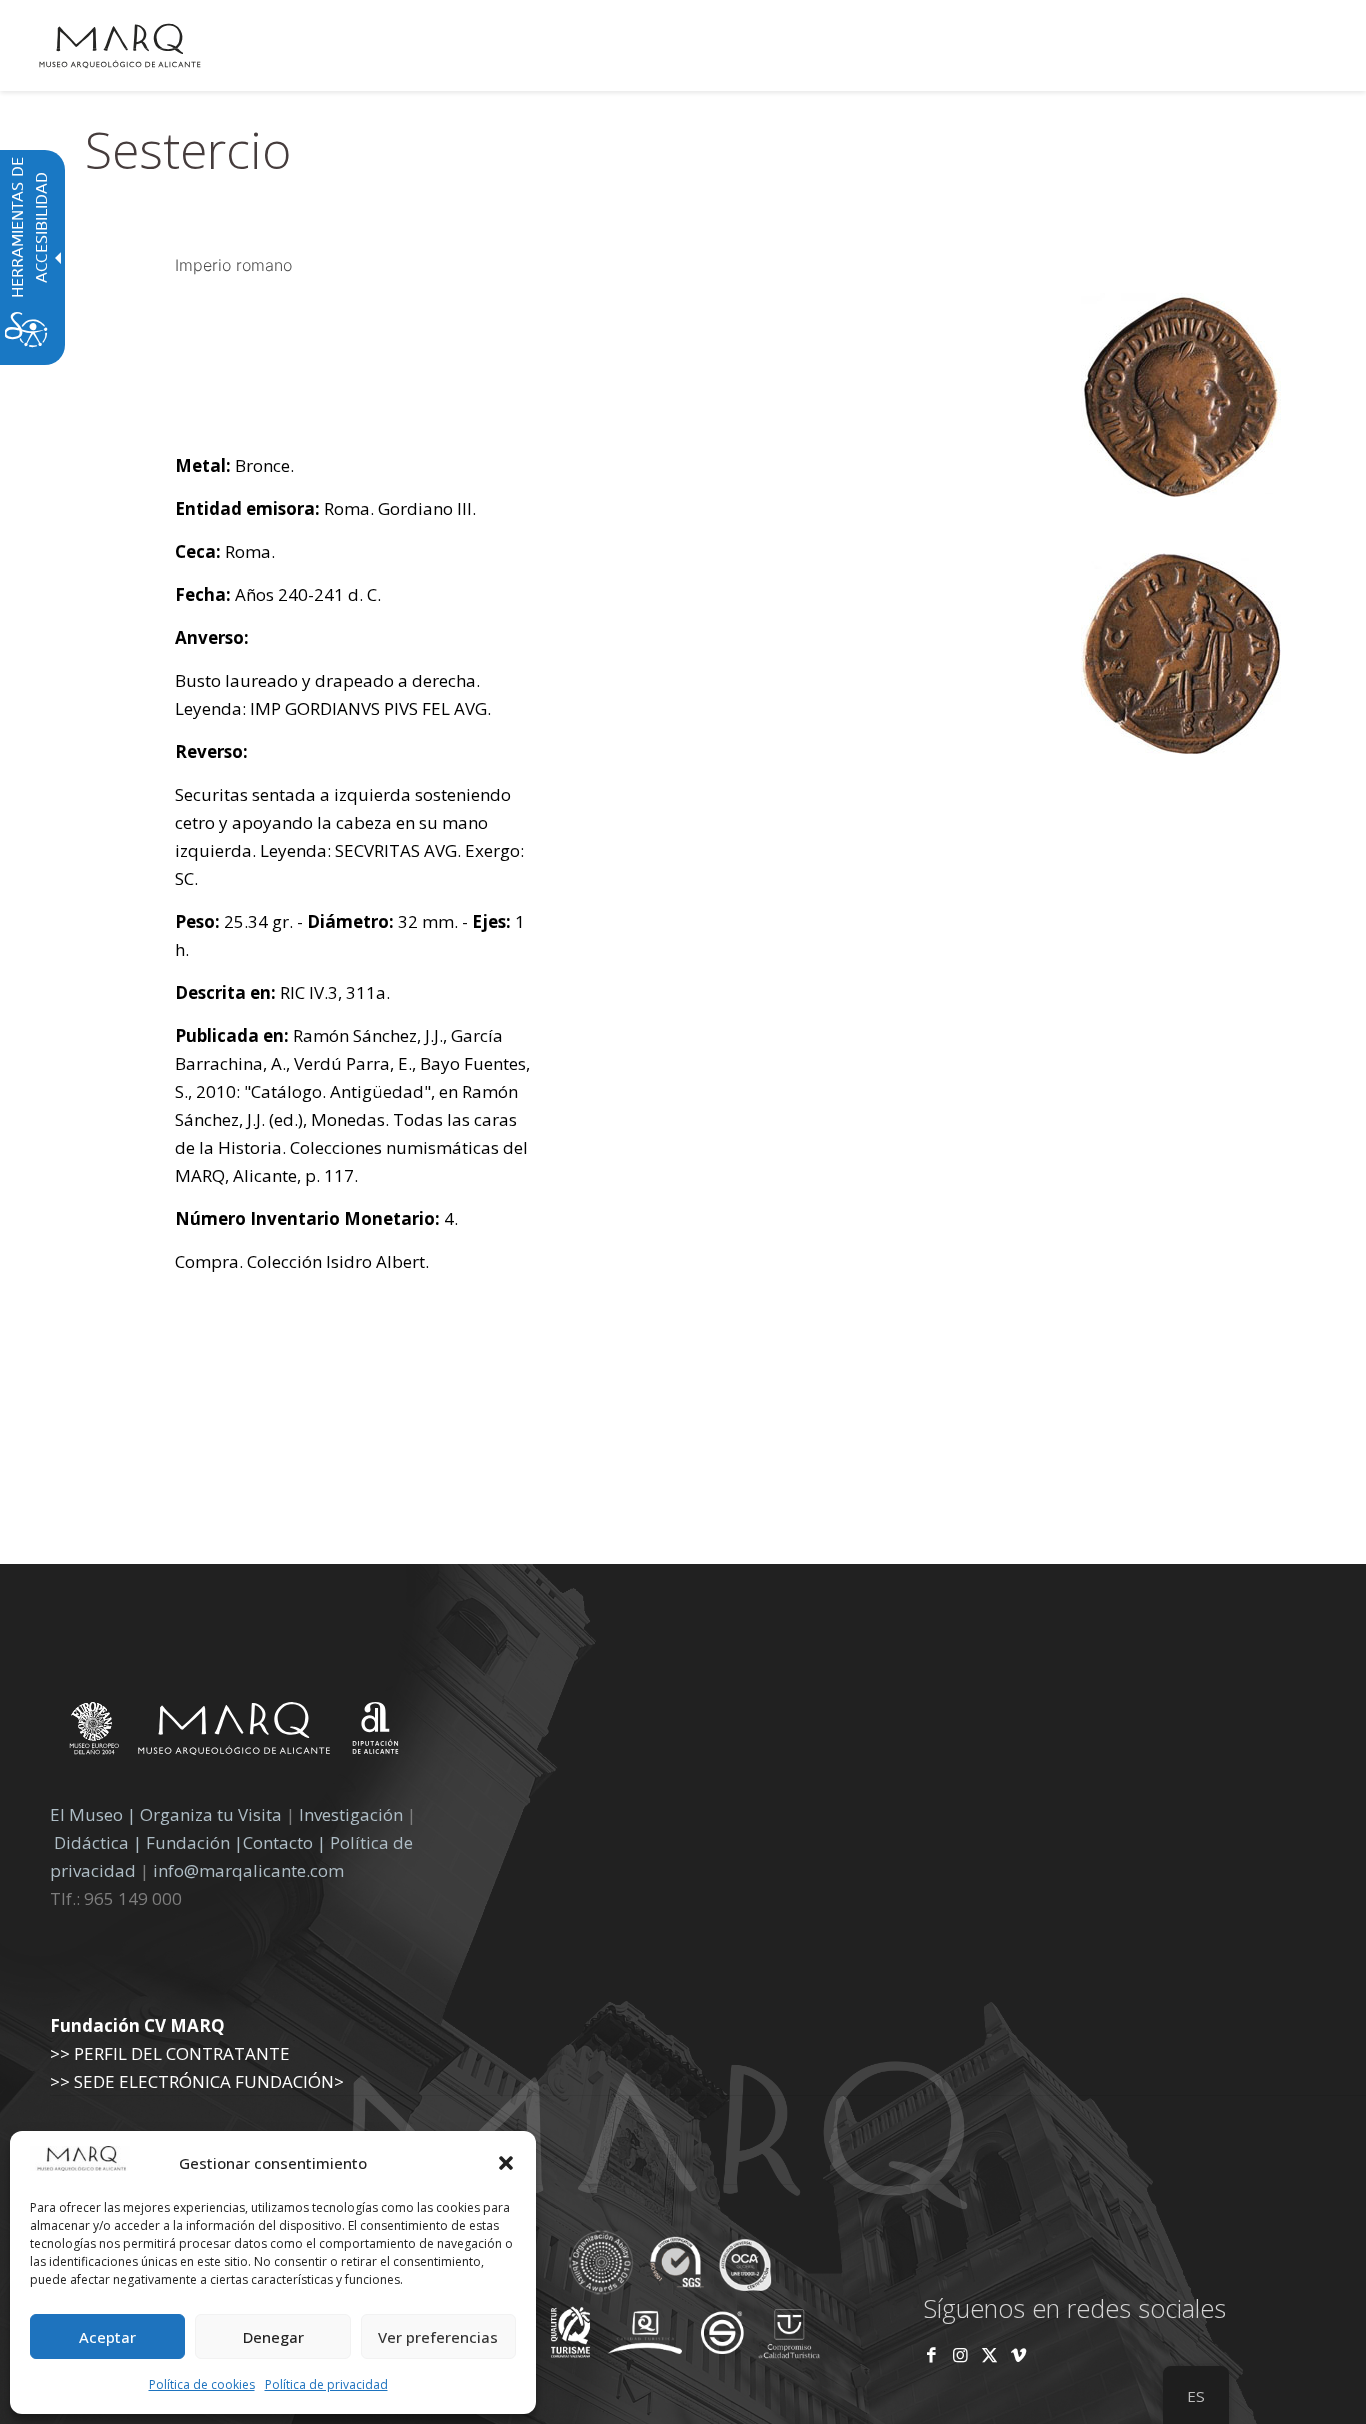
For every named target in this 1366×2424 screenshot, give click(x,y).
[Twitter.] (991, 2354)
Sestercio (188, 150)
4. (316, 1218)
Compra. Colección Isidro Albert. (302, 1261)
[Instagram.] (960, 2354)
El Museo (86, 1814)
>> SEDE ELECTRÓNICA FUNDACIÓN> (197, 2081)
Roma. (225, 551)
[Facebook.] (931, 2354)
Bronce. (234, 465)
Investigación (351, 1814)
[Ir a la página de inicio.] (120, 45)
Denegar (273, 2337)
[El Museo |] (1181, 747)
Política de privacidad (326, 2384)
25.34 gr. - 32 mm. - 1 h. (350, 935)
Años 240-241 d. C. (278, 594)
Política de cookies (202, 2384)
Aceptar (107, 2337)
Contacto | (284, 1842)
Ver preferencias (438, 2337)
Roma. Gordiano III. (325, 508)
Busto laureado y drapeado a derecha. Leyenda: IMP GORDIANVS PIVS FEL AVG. (333, 694)
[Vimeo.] (1018, 2354)
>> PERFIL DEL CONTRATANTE (170, 2053)
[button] (506, 2163)
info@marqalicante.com (248, 1870)
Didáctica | (100, 1842)
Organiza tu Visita (211, 1814)
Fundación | (194, 1842)
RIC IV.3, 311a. (282, 992)
